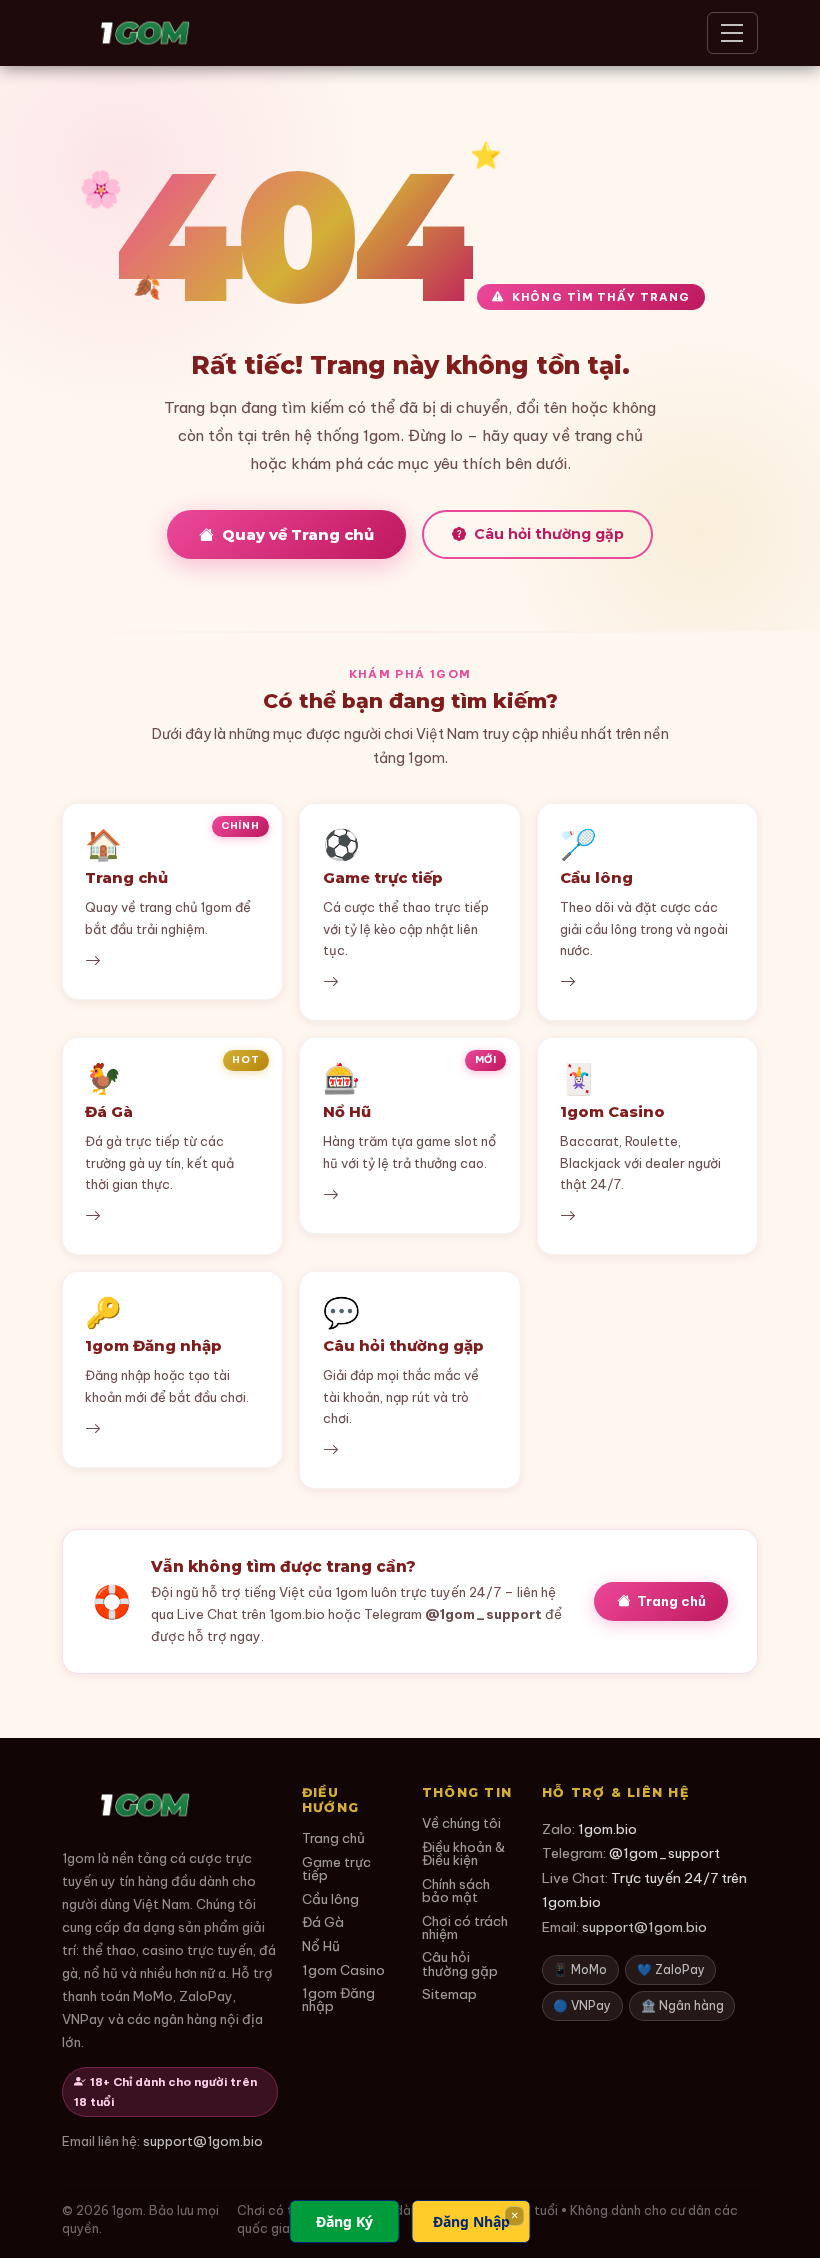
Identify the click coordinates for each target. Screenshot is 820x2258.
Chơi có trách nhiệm (465, 1928)
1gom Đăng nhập (338, 2000)
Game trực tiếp (336, 1869)
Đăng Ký (344, 2221)
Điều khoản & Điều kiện (463, 1854)
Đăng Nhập (471, 2221)
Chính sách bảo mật (456, 1891)
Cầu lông (330, 1899)
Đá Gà (323, 1922)
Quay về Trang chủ (298, 535)
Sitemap (449, 1994)
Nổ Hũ (321, 1946)
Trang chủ (671, 1601)
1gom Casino (343, 1970)
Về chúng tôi (461, 1823)
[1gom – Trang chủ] (145, 33)
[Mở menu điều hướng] (732, 33)
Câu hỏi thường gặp (549, 534)
